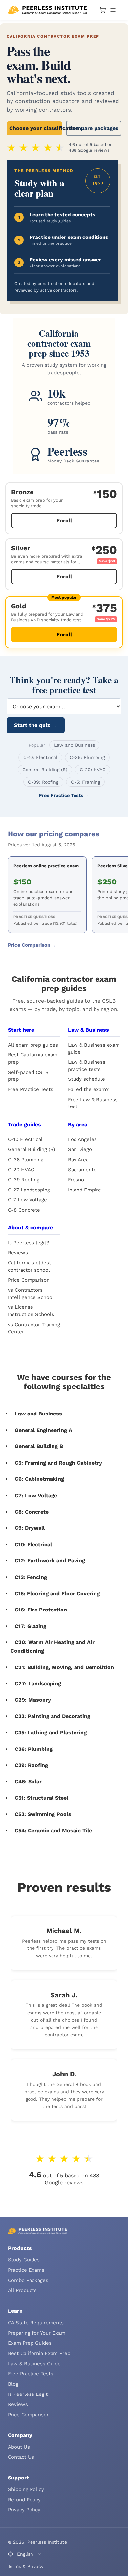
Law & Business (88, 1030)
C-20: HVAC (93, 770)
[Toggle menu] (113, 10)
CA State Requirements (36, 2323)
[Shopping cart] (102, 10)
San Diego (80, 1149)
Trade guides (24, 1124)
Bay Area (78, 1160)
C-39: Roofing (43, 782)
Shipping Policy (26, 2489)
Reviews (18, 1253)
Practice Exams (26, 2270)
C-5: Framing (85, 782)
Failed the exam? (88, 1089)
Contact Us (21, 2457)
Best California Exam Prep (39, 2353)
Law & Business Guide (34, 2364)
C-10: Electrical (40, 757)
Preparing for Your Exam (37, 2333)
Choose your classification (36, 128)
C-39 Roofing (24, 1180)
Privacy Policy (24, 2510)
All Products (22, 2290)
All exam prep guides (33, 1045)
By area (78, 1124)
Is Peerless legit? (28, 1243)
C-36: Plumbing (87, 757)
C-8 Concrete (24, 1210)
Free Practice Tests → (64, 795)
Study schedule (86, 1079)
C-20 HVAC (21, 1170)
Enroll (64, 521)
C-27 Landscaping (29, 1190)
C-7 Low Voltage (27, 1200)
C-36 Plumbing (26, 1160)
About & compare (30, 1228)
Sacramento (82, 1170)
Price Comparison (29, 1280)
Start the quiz (35, 725)
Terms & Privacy (26, 2566)
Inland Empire (85, 1190)
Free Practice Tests (31, 1089)
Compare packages (94, 128)
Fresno (76, 1180)
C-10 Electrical (25, 1139)
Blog (13, 2384)
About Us (19, 2447)
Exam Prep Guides (30, 2343)
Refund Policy (24, 2500)
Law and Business (75, 745)
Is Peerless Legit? (29, 2394)
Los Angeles (82, 1139)
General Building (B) (45, 770)
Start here (21, 1030)
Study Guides (24, 2260)
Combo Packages (28, 2280)
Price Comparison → (32, 945)
